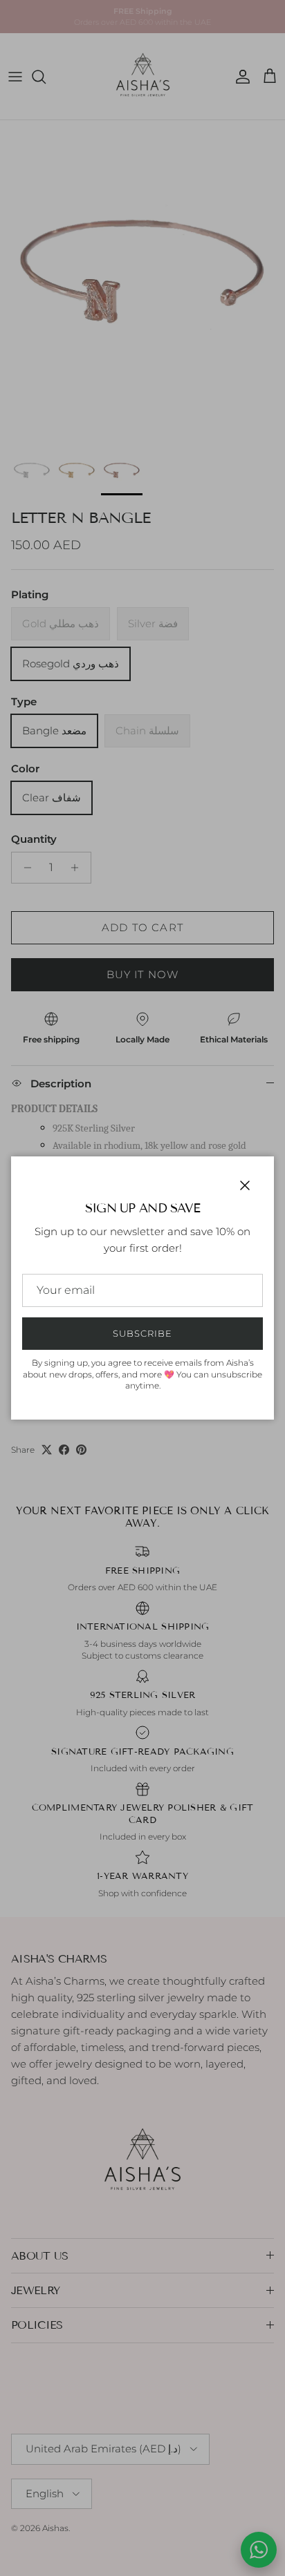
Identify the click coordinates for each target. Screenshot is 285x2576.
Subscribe (142, 1333)
